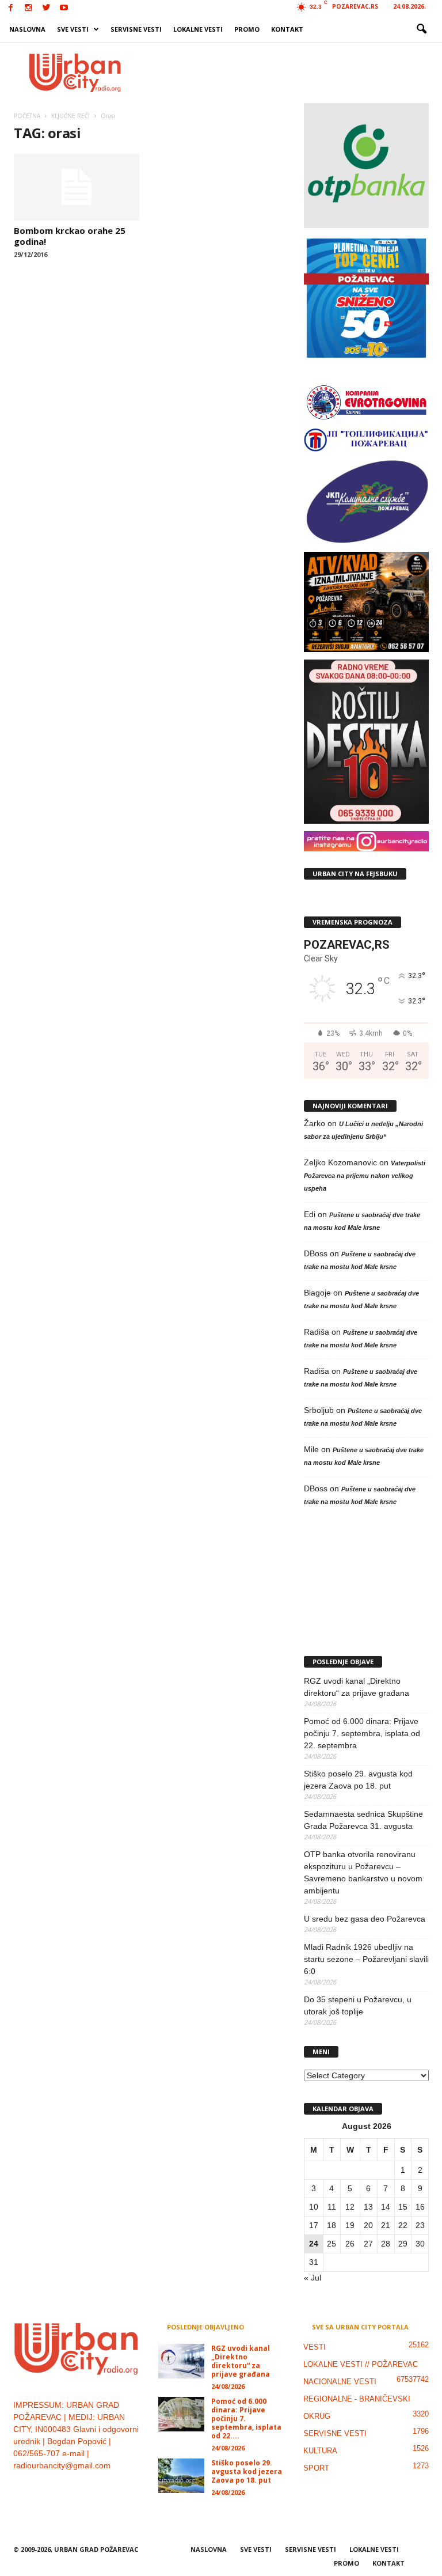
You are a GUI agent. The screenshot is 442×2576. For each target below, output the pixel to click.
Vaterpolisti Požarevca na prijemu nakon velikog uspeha (365, 1176)
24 (314, 2244)
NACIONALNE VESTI (340, 2382)
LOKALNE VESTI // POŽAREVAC (361, 2364)
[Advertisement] (292, 73)
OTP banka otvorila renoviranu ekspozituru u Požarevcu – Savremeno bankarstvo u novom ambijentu (363, 1872)
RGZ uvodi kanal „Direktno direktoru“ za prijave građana (357, 1687)
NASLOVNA (27, 29)
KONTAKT (287, 29)
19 (350, 2225)
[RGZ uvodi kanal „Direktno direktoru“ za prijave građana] (181, 2361)
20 (368, 2225)
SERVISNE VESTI (136, 29)
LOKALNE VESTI (198, 29)
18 (331, 2225)
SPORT (316, 2468)
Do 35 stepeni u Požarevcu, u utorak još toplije (358, 2005)
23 (420, 2225)
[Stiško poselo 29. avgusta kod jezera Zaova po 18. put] (181, 2476)
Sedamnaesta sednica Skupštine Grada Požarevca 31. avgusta (363, 1820)
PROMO (247, 29)
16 (420, 2207)
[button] (421, 29)
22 (403, 2225)
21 (386, 2225)
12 (350, 2207)
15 (403, 2207)
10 (314, 2207)
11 (332, 2207)
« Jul (313, 2278)
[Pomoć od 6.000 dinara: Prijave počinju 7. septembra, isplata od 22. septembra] (181, 2414)
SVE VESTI (73, 29)
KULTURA (320, 2451)
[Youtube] (64, 8)
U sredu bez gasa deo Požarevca (365, 1919)
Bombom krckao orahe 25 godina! (70, 236)
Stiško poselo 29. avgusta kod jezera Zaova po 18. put (358, 1780)
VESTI (315, 2347)
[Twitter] (46, 8)
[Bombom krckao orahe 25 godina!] (77, 187)
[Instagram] (28, 8)
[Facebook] (10, 8)
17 (314, 2225)
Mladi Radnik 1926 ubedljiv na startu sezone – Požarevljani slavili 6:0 (366, 1959)
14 (386, 2207)
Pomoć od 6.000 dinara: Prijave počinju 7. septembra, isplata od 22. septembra (362, 1733)
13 (368, 2207)
